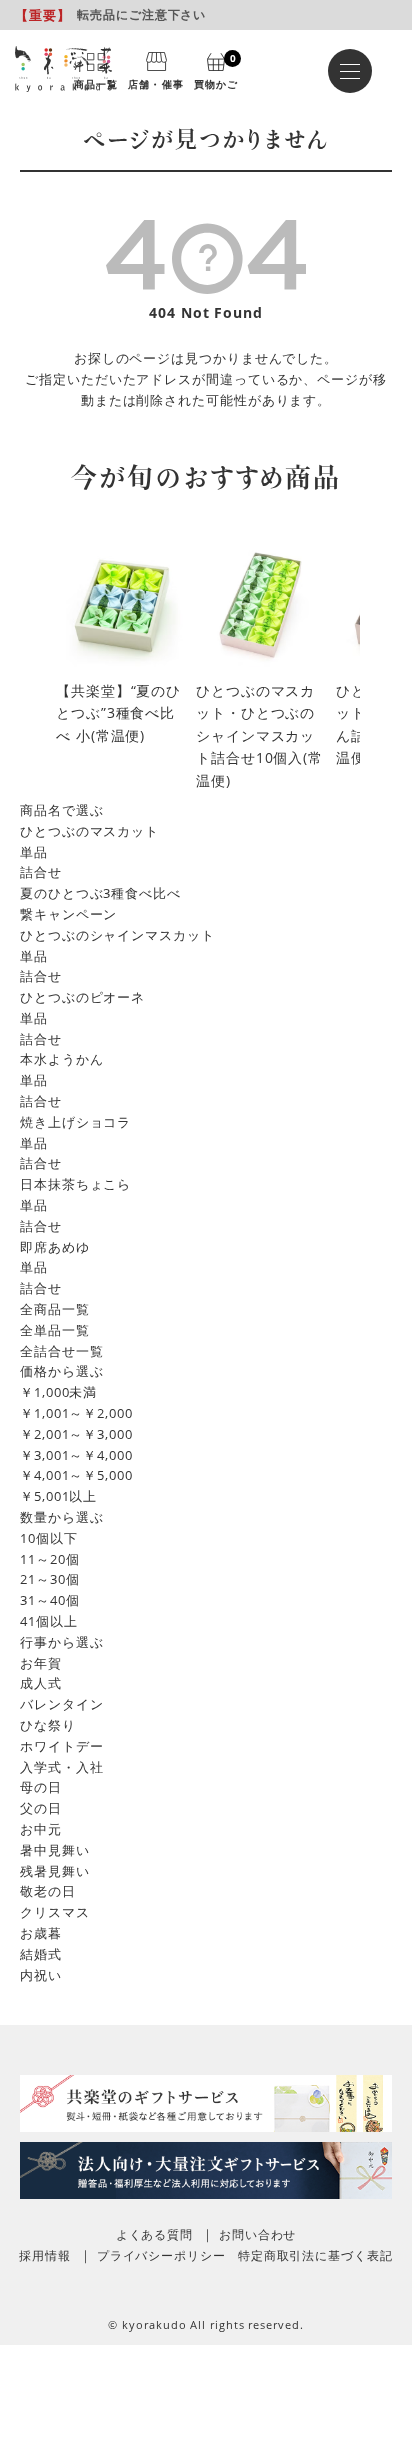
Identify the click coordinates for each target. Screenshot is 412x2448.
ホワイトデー (61, 1746)
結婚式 (41, 1954)
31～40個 (49, 1600)
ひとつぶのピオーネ (82, 997)
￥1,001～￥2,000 (76, 1413)
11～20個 (49, 1559)
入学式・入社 (61, 1767)
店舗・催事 (155, 83)
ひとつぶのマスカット (89, 831)
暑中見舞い (55, 1850)
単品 (34, 852)
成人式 (41, 1683)
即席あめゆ (55, 1247)
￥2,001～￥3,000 (76, 1434)
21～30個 (49, 1579)
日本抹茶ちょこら (75, 1184)
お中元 (41, 1829)
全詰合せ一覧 (61, 1351)
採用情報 (45, 2255)
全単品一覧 (55, 1330)
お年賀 (41, 1663)
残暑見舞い (55, 1871)
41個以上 (49, 1621)
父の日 (41, 1808)
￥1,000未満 (58, 1392)
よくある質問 (154, 2234)
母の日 (41, 1787)
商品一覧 (96, 83)
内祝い (41, 1975)
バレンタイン (61, 1704)
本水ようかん (61, 1059)
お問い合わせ (257, 2234)
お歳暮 (41, 1933)
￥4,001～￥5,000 (76, 1475)
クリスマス (55, 1912)
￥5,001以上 (58, 1496)
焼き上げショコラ (75, 1122)
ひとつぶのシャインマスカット (117, 935)
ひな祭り (48, 1725)
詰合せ (41, 872)
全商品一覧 (55, 1309)
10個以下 (49, 1538)
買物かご (216, 70)
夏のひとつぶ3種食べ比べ (100, 893)
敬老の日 (48, 1891)
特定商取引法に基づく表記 (315, 2255)
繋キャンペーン (68, 914)
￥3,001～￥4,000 (76, 1455)
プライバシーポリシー (161, 2255)
